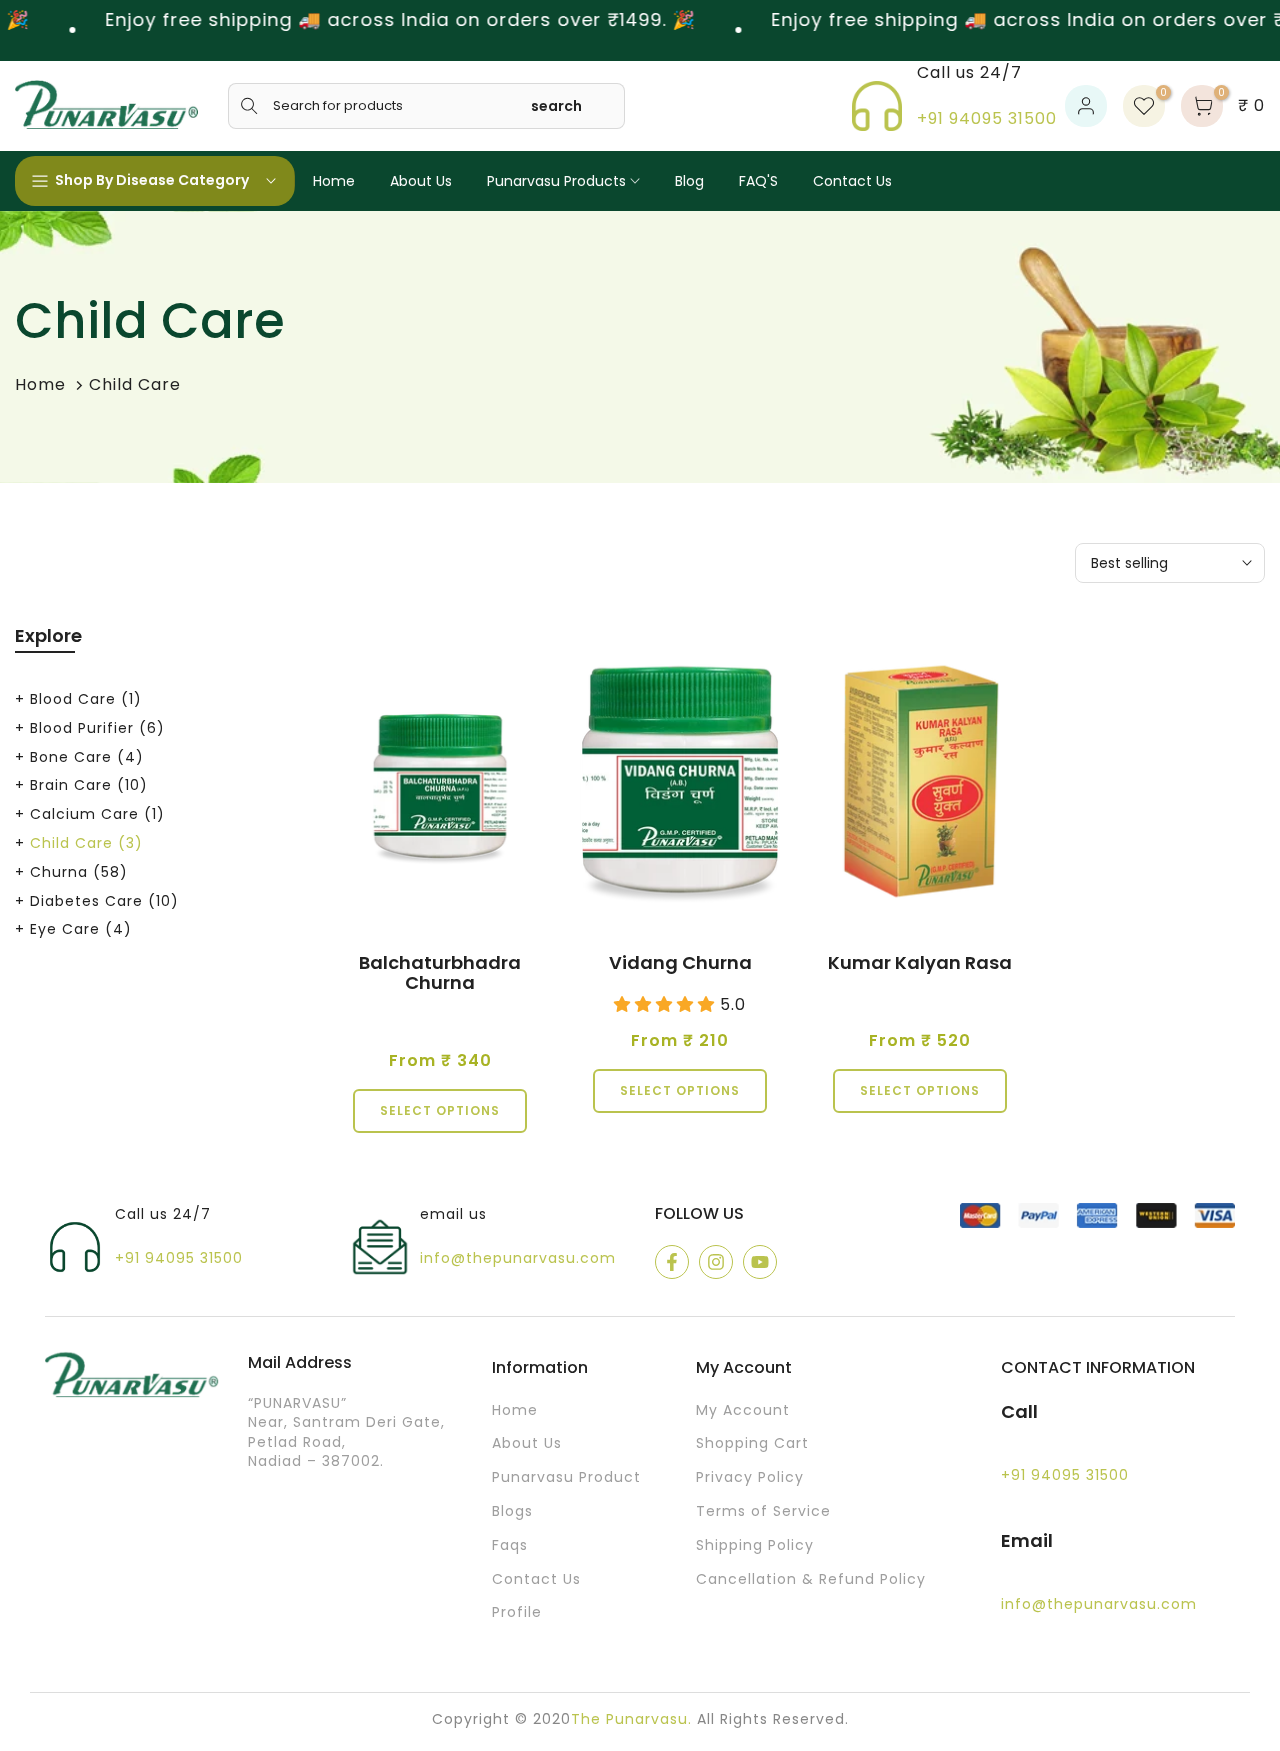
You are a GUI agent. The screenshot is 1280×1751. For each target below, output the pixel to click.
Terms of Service (763, 1511)
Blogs (512, 1511)
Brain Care (89, 785)
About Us (421, 181)
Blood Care (86, 699)
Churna (79, 872)
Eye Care (81, 929)
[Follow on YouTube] (760, 1262)
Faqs (510, 1545)
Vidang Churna (680, 962)
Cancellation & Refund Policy (811, 1579)
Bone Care (87, 757)
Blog (689, 181)
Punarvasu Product (566, 1477)
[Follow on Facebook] (672, 1262)
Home (334, 181)
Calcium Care (97, 814)
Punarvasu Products (556, 181)
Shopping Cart (752, 1443)
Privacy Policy (750, 1477)
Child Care (86, 843)
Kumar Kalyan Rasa (920, 962)
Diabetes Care (104, 901)
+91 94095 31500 (987, 118)
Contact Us (852, 181)
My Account (743, 1410)
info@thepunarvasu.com (518, 1258)
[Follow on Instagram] (716, 1262)
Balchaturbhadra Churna (440, 972)
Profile (517, 1612)
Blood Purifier (97, 728)
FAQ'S (758, 181)
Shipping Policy (755, 1545)
